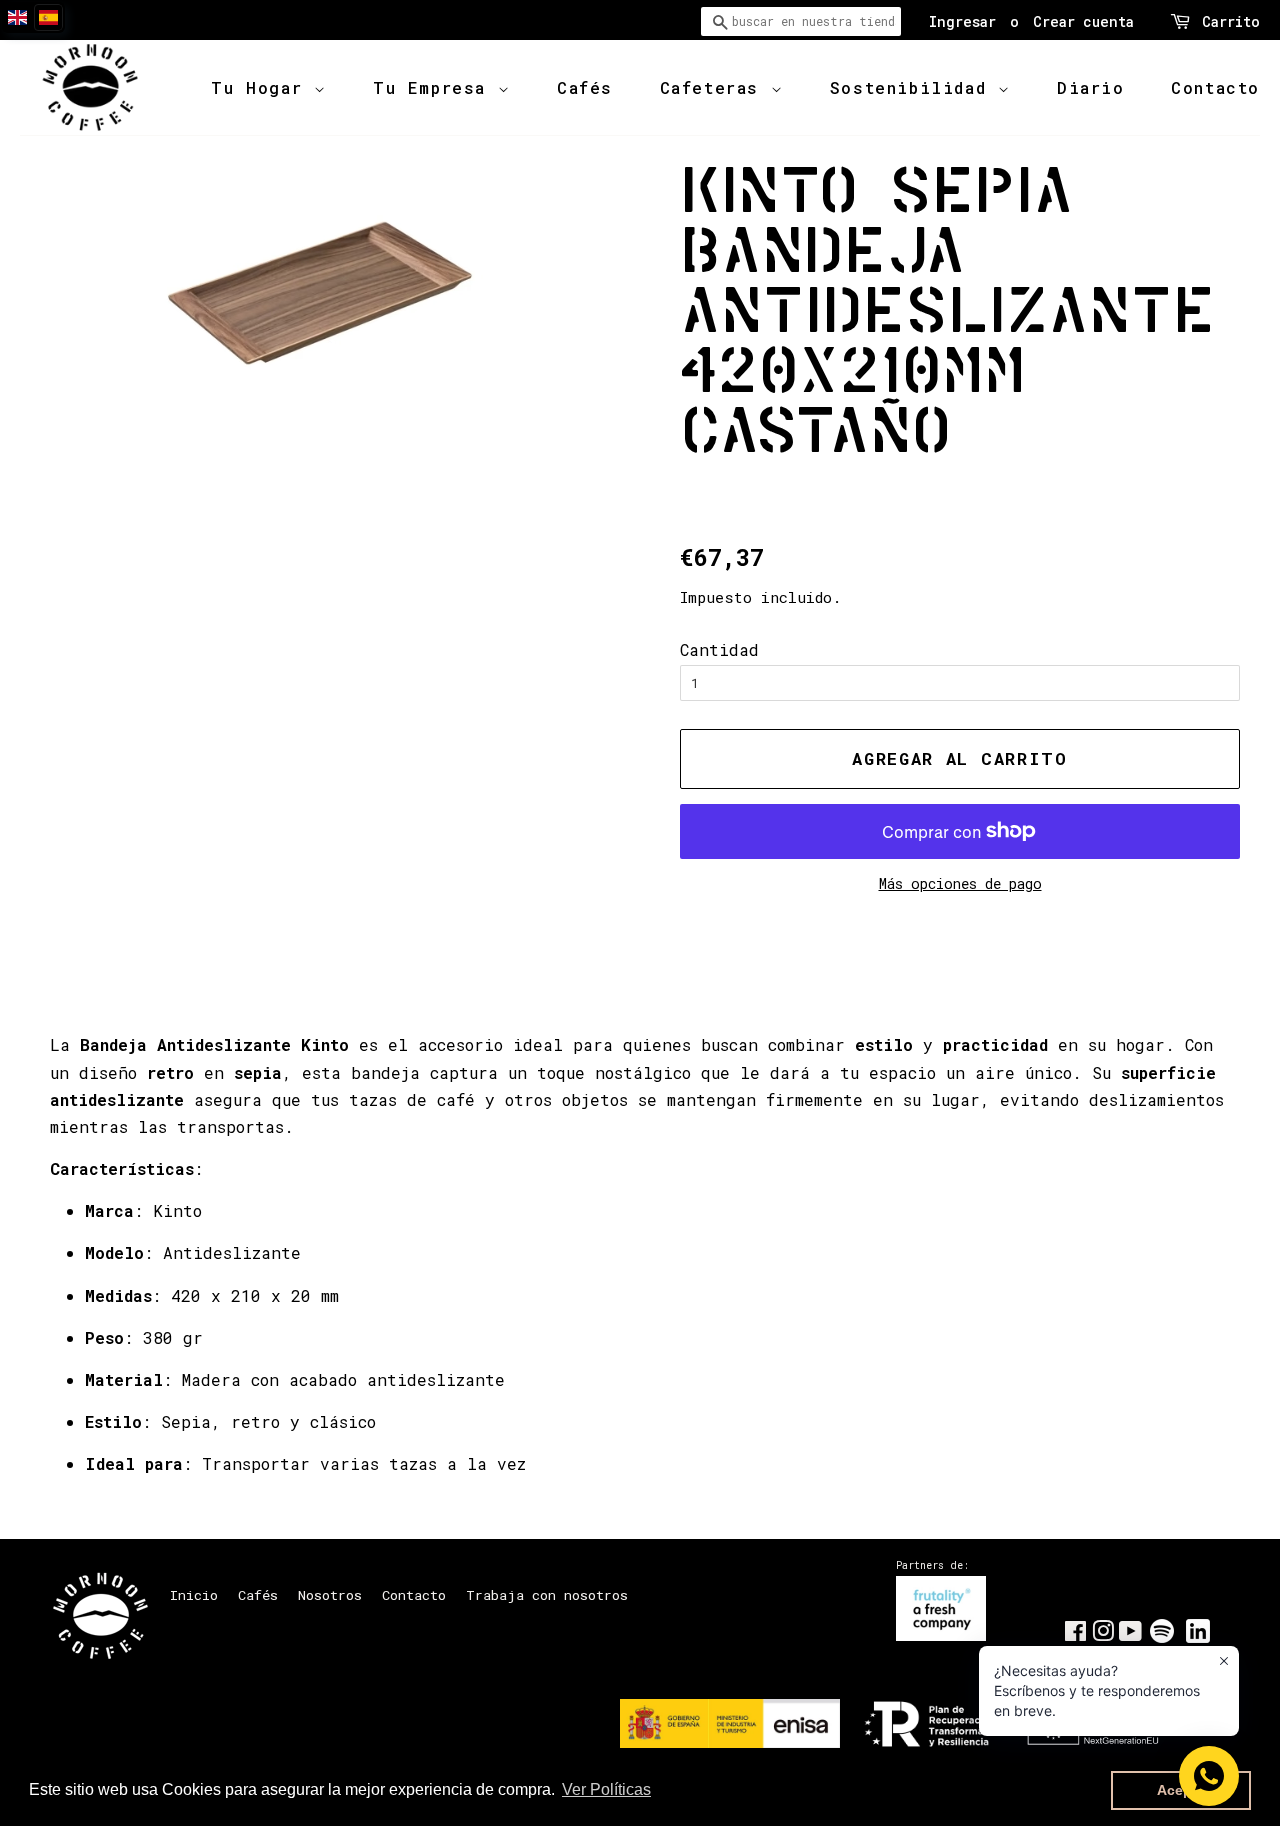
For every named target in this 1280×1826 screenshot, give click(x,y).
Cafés (585, 87)
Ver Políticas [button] (606, 1789)
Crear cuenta (1083, 21)
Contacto (1215, 87)
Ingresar (962, 21)
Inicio (194, 1595)
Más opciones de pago (960, 883)
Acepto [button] (1181, 1790)
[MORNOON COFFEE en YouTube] (1130, 1635)
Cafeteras (715, 87)
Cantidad (719, 649)
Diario (1091, 87)
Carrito (1231, 21)
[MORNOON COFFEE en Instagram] (1103, 1635)
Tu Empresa (435, 87)
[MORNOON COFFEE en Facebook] (1075, 1635)
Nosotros (330, 1595)
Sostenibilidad (914, 87)
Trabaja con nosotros (547, 1595)
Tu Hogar (262, 87)
